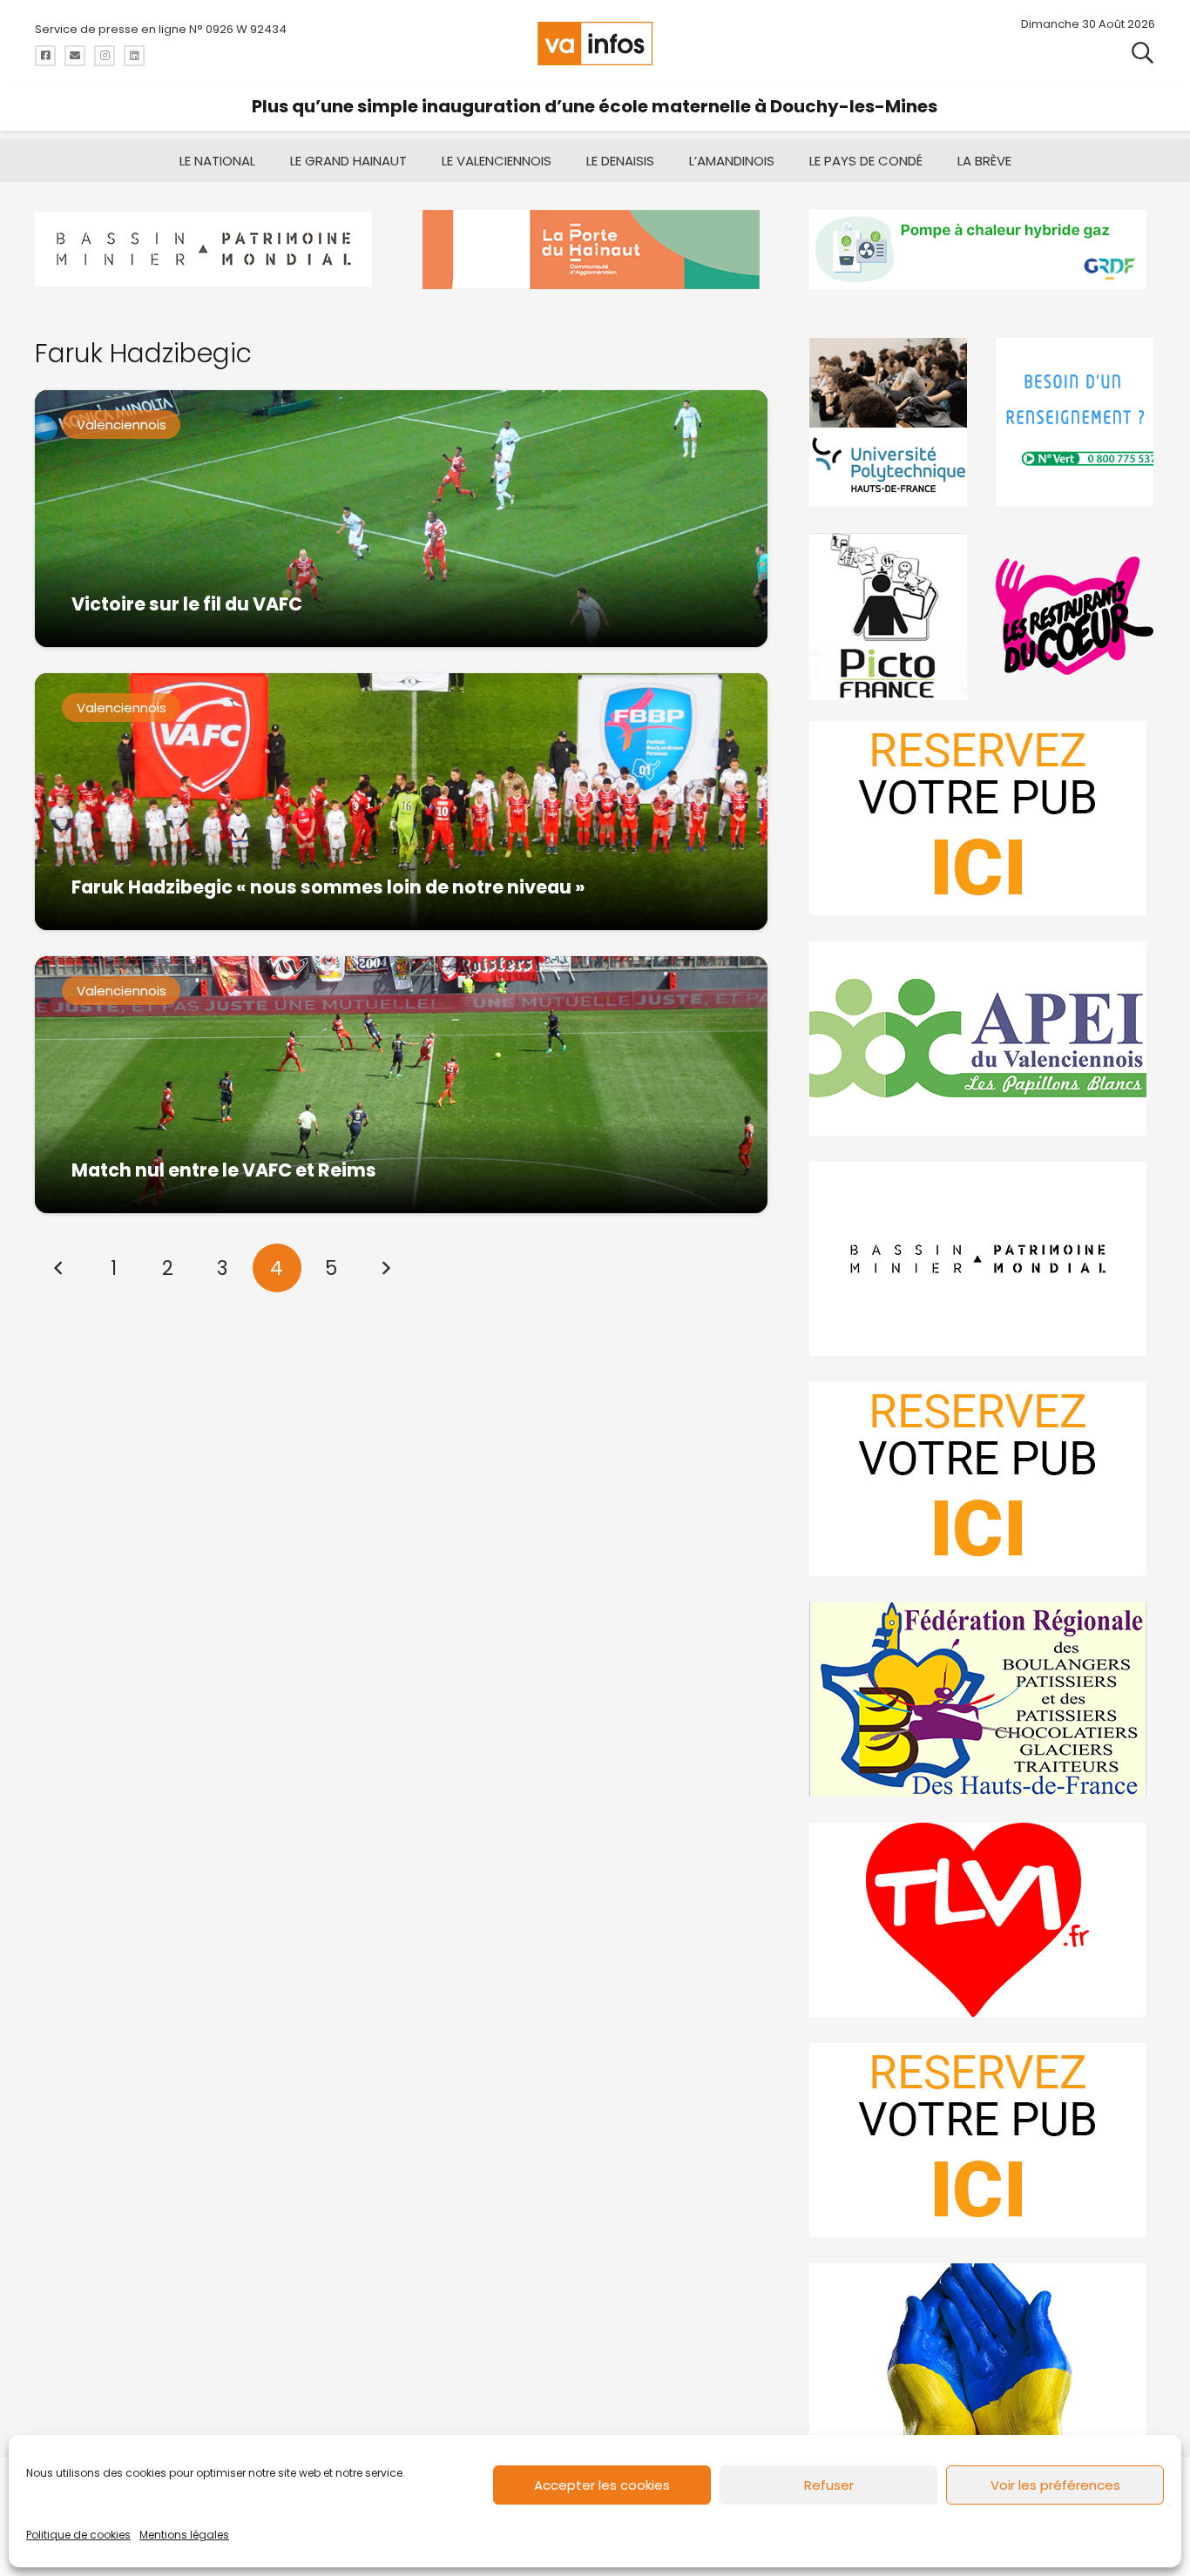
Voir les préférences (1055, 2485)
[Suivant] (385, 1268)
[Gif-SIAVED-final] (1075, 422)
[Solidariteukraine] (982, 2360)
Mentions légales (184, 2535)
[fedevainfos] (982, 1699)
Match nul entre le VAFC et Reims (224, 1170)
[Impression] (982, 1038)
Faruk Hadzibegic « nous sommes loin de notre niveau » (328, 887)
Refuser (829, 2485)
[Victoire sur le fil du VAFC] (401, 519)
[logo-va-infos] (595, 44)
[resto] (1075, 616)
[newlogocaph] (595, 250)
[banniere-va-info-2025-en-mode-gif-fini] (982, 250)
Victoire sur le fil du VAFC (187, 604)
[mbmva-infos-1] (982, 1259)
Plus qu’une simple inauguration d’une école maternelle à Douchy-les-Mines (595, 106)
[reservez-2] (982, 1479)
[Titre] (45, 56)
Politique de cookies (78, 2535)
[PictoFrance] (889, 616)
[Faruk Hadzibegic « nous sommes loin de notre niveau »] (401, 802)
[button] (1143, 52)
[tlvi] (982, 1920)
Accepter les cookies (602, 2485)
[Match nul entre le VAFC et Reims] (401, 1085)
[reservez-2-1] (982, 818)
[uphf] (889, 422)
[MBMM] (208, 250)
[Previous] (59, 1268)
